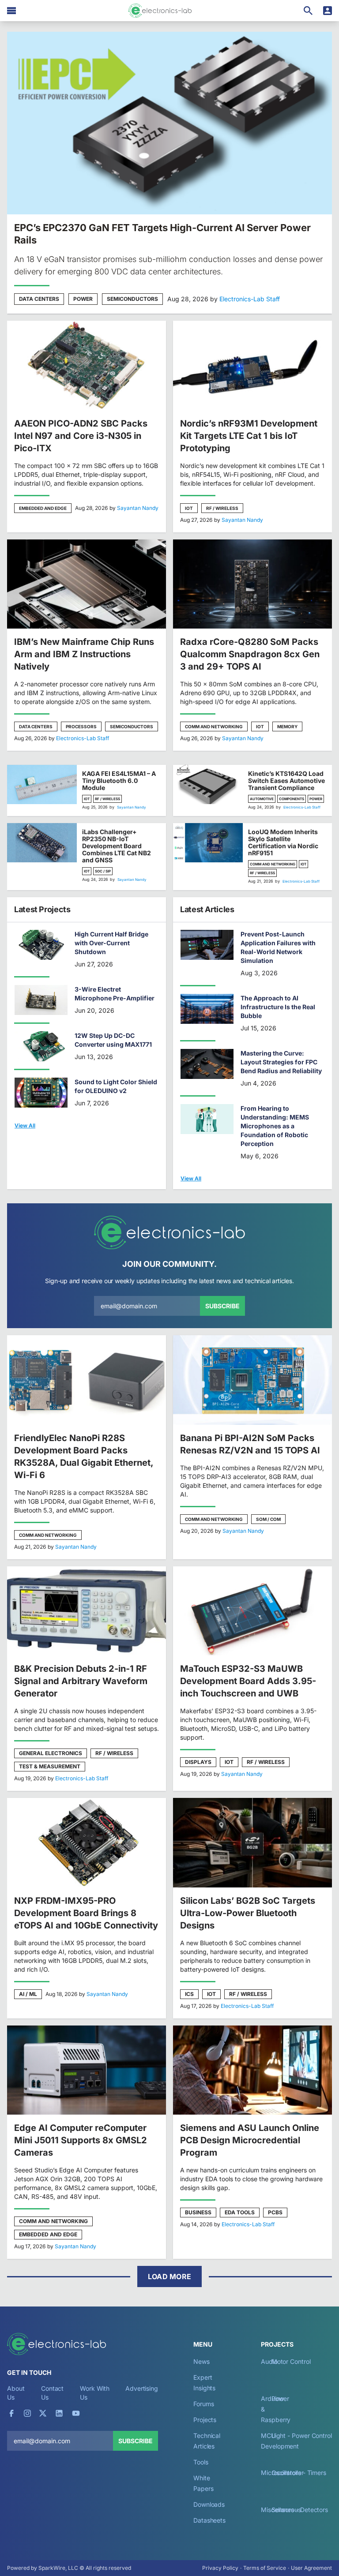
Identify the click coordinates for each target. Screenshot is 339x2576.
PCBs (275, 2212)
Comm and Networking (214, 726)
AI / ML (28, 1994)
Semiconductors (132, 299)
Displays (198, 1762)
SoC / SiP (103, 871)
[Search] (308, 11)
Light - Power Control (302, 2436)
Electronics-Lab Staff (250, 299)
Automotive (262, 799)
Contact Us (52, 2393)
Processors (81, 726)
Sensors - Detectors (300, 2510)
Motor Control (291, 2361)
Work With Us (95, 2393)
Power (83, 299)
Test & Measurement (50, 1766)
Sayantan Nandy (138, 508)
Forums (204, 2404)
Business (198, 2212)
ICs (189, 1994)
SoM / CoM (268, 1519)
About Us (16, 2393)
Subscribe (222, 1306)
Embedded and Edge (43, 508)
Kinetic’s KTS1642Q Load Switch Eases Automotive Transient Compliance (286, 781)
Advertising (142, 2388)
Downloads (209, 2504)
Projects (205, 2420)
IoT (189, 508)
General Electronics (51, 1753)
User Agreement (311, 2568)
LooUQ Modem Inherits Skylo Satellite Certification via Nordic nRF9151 (283, 842)
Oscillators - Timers (299, 2473)
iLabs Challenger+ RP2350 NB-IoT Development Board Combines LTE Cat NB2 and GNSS (117, 846)
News (202, 2361)
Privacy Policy (220, 2568)
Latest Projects (42, 909)
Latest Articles (207, 909)
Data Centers (39, 299)
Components (292, 799)
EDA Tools (240, 2212)
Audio (269, 2361)
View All (25, 1125)
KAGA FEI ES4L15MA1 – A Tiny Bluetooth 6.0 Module (119, 781)
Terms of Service (265, 2568)
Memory (287, 726)
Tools (201, 2462)
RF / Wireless (222, 508)
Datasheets (209, 2520)
